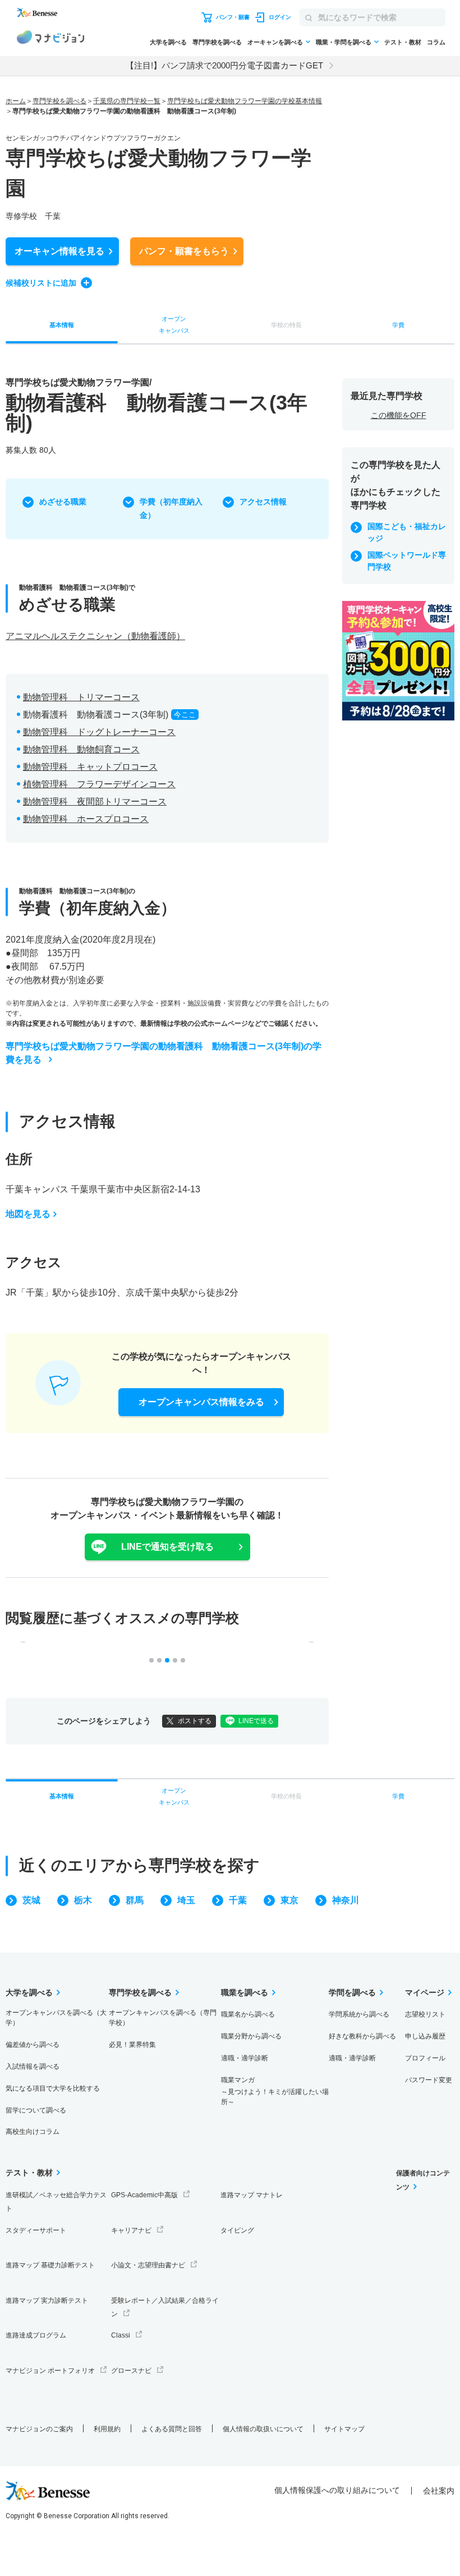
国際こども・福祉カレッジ (407, 532)
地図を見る (28, 1214)
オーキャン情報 (59, 251)
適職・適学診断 (245, 2058)
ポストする (195, 1721)
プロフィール (425, 2058)
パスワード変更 (429, 2080)
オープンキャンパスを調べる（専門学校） (163, 2018)
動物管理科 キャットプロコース (90, 767)
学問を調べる (352, 1992)
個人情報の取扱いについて (263, 2429)
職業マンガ (275, 2091)
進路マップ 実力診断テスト (47, 2301)
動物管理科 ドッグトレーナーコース (99, 732)
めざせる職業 (63, 502)
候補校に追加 (41, 283)
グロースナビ (131, 2371)
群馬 (135, 1900)
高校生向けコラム (33, 2132)
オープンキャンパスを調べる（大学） (56, 2018)
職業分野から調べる (251, 2036)
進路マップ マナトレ (252, 2195)
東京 (289, 1900)
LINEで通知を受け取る (167, 1547)
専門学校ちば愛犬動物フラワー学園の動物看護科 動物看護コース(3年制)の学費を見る (164, 1053)
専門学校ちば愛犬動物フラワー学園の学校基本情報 (245, 101)
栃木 (83, 1900)
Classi (121, 2335)
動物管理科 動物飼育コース (81, 749)
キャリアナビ (131, 2230)
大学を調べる (168, 42)
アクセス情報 (263, 502)
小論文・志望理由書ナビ (148, 2265)
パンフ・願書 (184, 251)
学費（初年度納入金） (171, 508)
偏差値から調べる (33, 2045)
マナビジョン (50, 39)
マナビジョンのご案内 (39, 2429)
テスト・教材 (403, 42)
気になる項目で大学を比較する (53, 2088)
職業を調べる (245, 1992)
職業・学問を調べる (344, 42)
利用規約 (107, 2429)
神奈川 (346, 1900)
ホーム (16, 101)
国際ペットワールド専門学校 (407, 561)
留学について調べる (36, 2110)
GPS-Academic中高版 (144, 2195)
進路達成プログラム (36, 2335)
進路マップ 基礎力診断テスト (50, 2265)
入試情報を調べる (33, 2067)
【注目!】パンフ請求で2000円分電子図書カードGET (224, 65)
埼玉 (186, 1900)
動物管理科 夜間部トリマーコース (95, 802)
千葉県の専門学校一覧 (127, 101)
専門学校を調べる (217, 42)
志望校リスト (425, 2014)
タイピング (237, 2230)
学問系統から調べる (359, 2014)
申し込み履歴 (425, 2036)
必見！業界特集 (132, 2045)
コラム (436, 42)
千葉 (238, 1900)
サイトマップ (344, 2429)
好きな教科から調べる (362, 2036)
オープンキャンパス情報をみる (201, 1402)
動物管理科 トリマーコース (81, 697)
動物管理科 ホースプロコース (86, 819)
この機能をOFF (399, 415)
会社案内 (439, 2491)
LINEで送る (256, 1721)
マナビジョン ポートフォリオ (50, 2371)
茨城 (31, 1900)
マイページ (425, 1992)
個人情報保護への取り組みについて (337, 2490)
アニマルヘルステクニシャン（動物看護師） (95, 636)
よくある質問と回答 (172, 2429)
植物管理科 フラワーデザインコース (99, 784)
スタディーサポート (36, 2230)
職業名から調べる (248, 2014)
